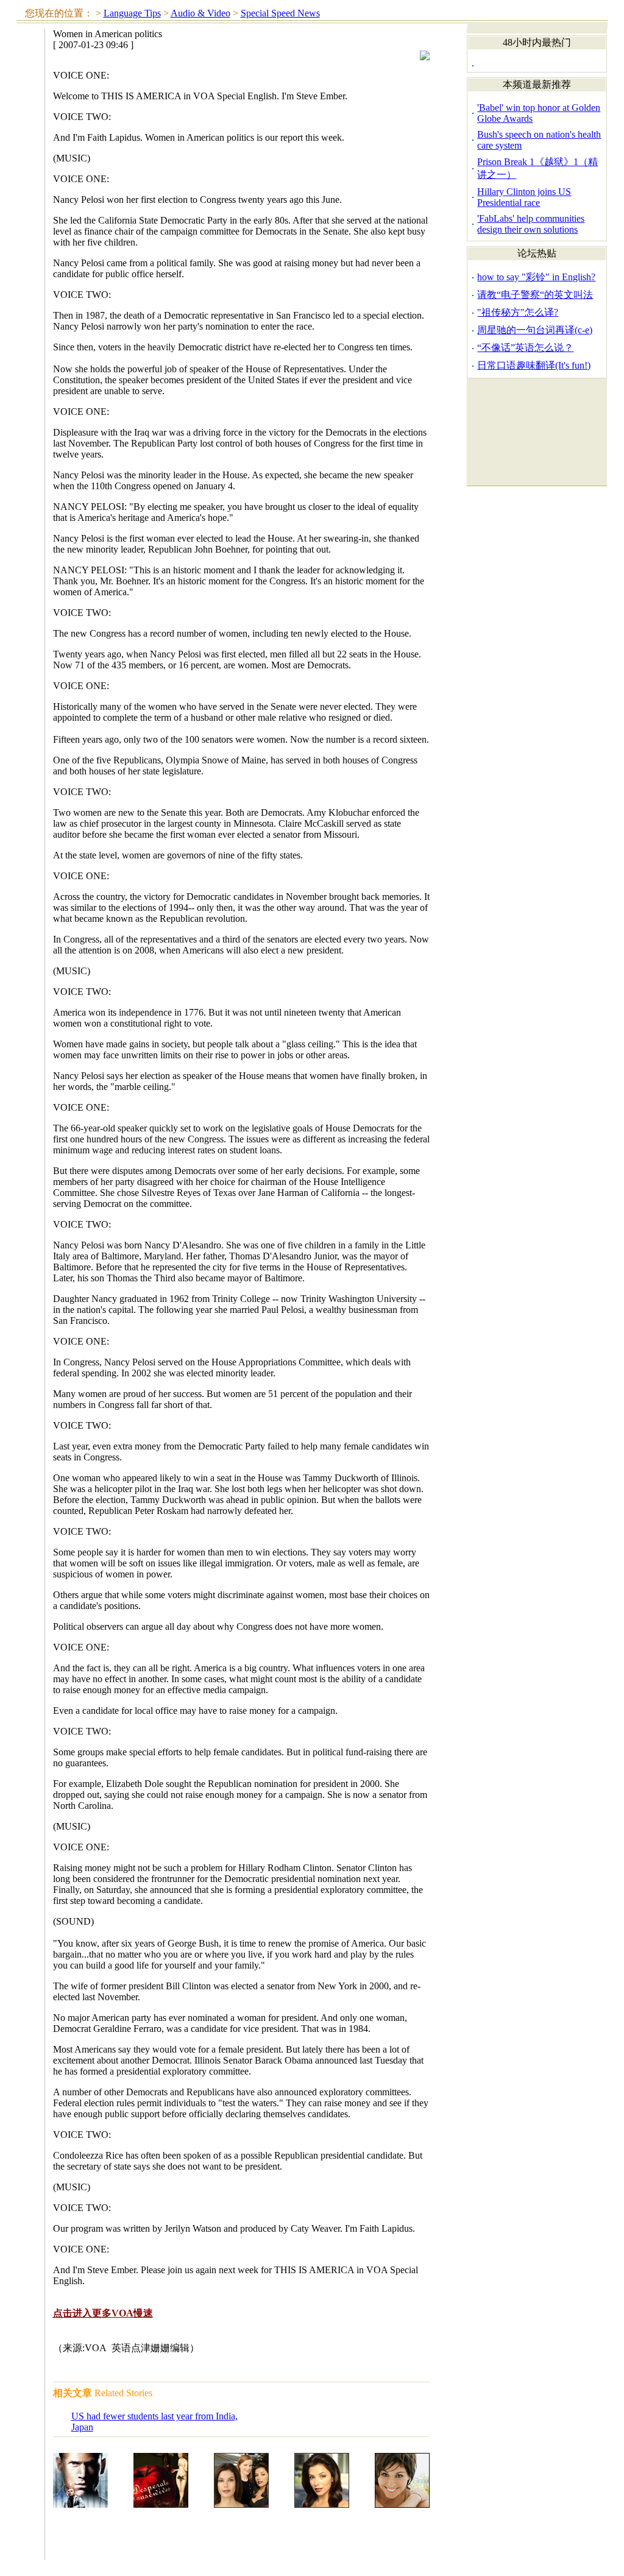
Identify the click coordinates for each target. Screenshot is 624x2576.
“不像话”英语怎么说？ (525, 348)
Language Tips (132, 13)
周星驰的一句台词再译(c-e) (535, 330)
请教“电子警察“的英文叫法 (535, 295)
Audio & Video (200, 13)
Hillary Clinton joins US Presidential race (524, 197)
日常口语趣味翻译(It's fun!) (534, 365)
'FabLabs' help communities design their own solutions (531, 224)
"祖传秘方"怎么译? (518, 312)
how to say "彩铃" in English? (536, 277)
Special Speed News (280, 13)
